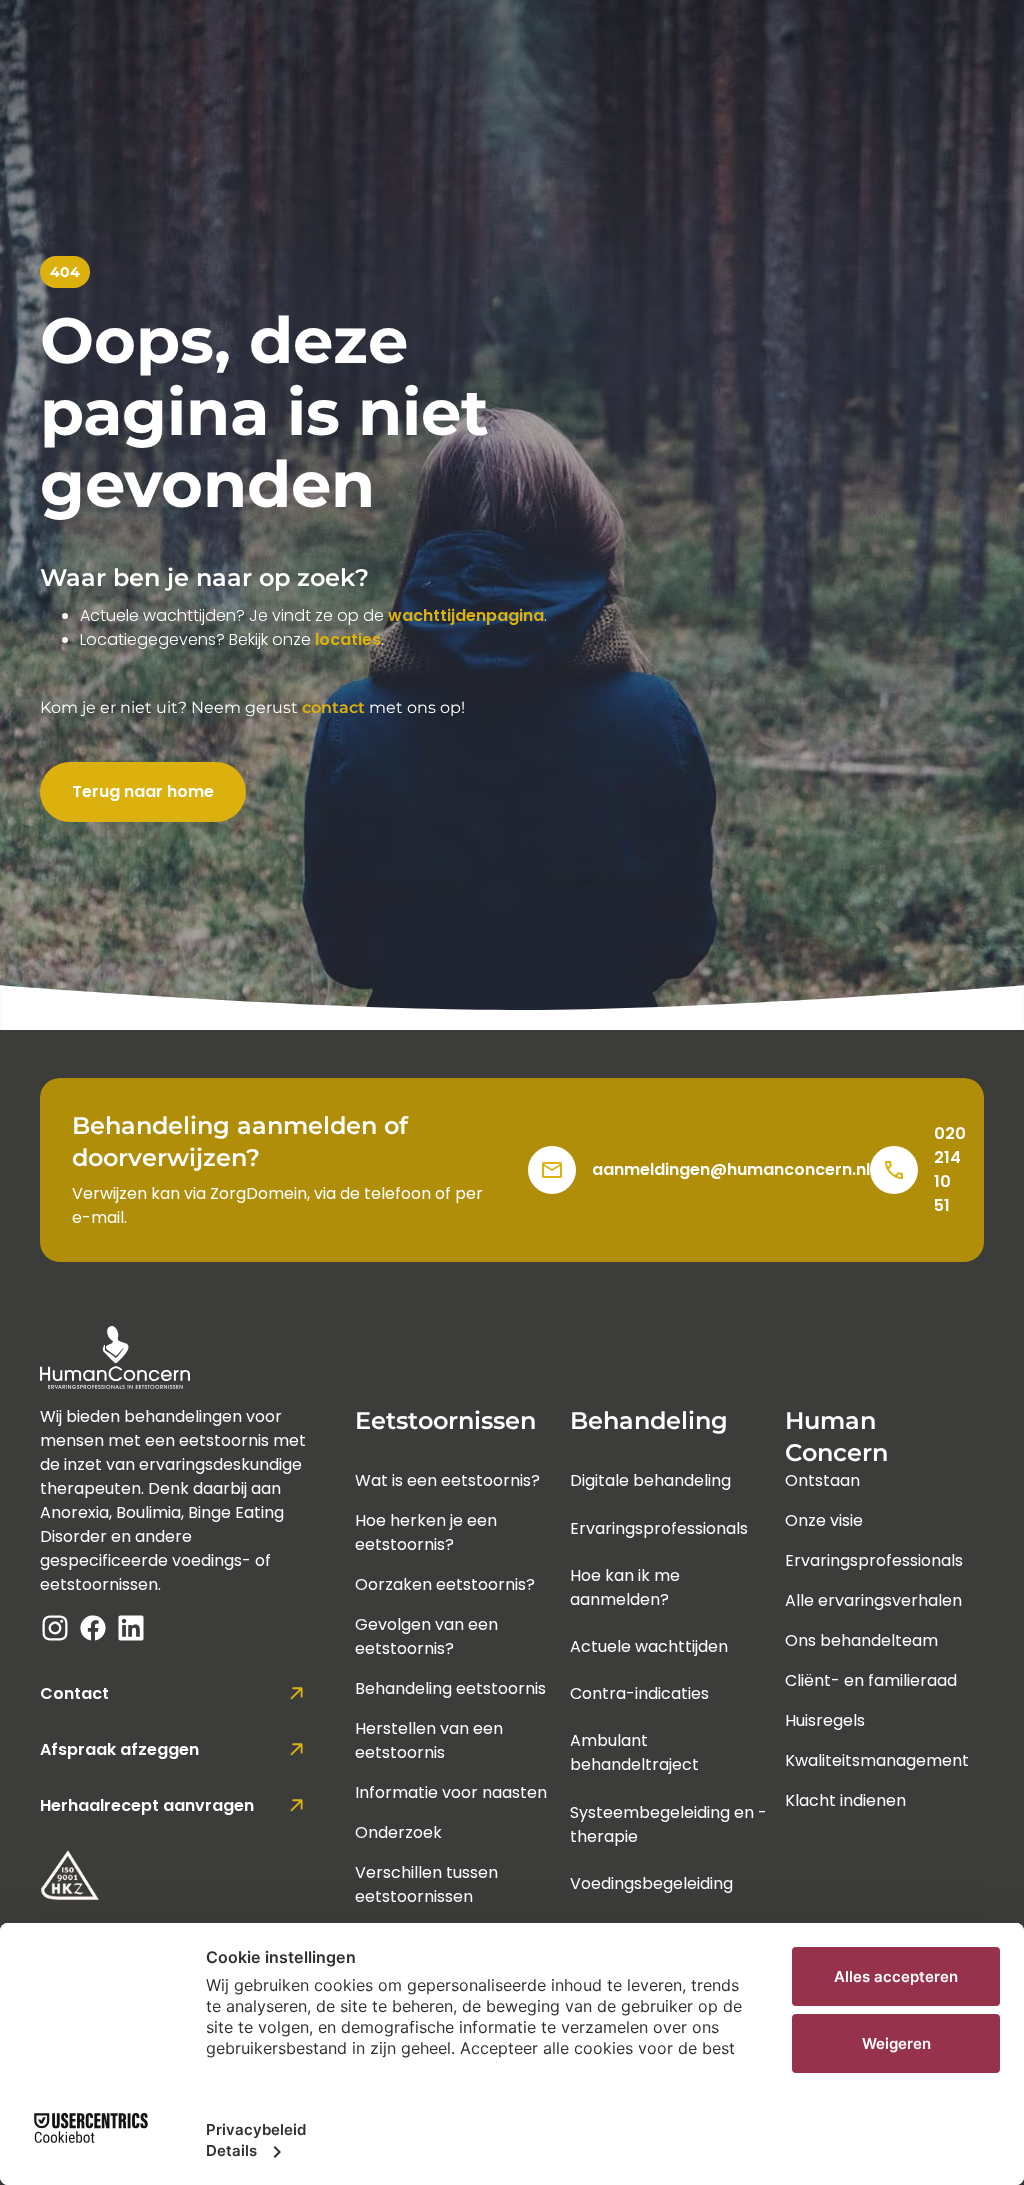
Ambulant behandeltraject (634, 1752)
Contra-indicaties (639, 1693)
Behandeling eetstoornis (450, 1688)
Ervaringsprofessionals (659, 1528)
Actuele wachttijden (649, 1646)
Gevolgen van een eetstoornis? (426, 1636)
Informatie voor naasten (451, 1792)
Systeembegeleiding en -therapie (668, 1824)
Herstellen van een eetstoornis (429, 1740)
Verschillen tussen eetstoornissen (426, 1884)
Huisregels (825, 1720)
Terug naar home (143, 791)
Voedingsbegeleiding (651, 1883)
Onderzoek (398, 1832)
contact (333, 707)
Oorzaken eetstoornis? (445, 1584)
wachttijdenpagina (466, 615)
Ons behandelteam (861, 1640)
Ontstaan (822, 1480)
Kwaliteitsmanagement (877, 1760)
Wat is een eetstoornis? (447, 1480)
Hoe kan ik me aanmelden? (625, 1587)
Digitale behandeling (650, 1480)
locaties (348, 639)
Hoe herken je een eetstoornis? (426, 1532)
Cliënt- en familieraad (871, 1680)
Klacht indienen (845, 1800)
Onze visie (824, 1520)
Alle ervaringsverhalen (873, 1600)
